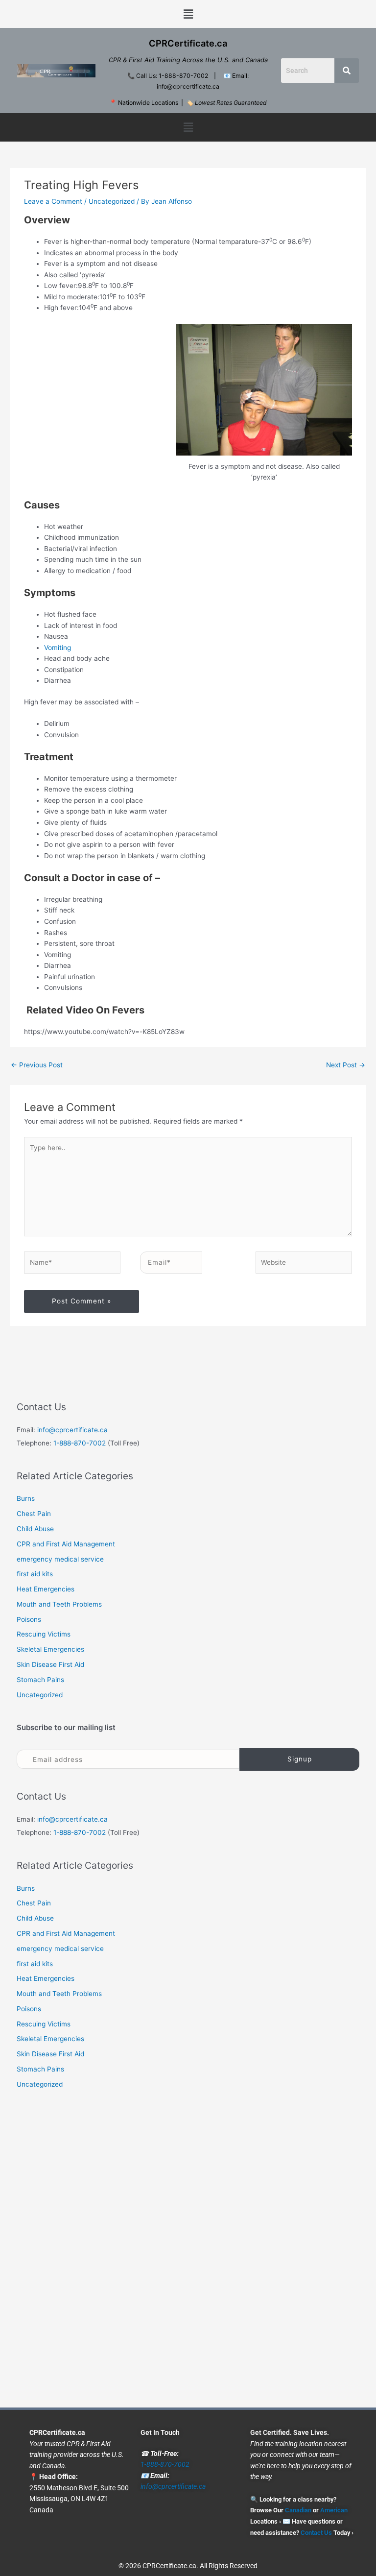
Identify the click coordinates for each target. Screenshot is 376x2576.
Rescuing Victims (44, 1634)
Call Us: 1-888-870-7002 (172, 76)
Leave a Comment (53, 201)
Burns (26, 1498)
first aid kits (35, 1574)
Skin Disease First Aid (50, 1664)
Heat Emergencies (46, 1589)
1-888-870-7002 (80, 1443)
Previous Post (37, 1065)
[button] (188, 14)
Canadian (298, 2510)
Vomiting (58, 648)
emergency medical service (60, 1559)
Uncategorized (112, 201)
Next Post (346, 1065)
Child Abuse (35, 1529)
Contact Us (316, 2532)
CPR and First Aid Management (66, 1544)
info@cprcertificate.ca (72, 1430)
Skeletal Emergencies (50, 1649)
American (334, 2510)
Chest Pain (34, 1514)
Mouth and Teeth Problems (59, 1604)
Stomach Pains (40, 1680)
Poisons (29, 1619)
